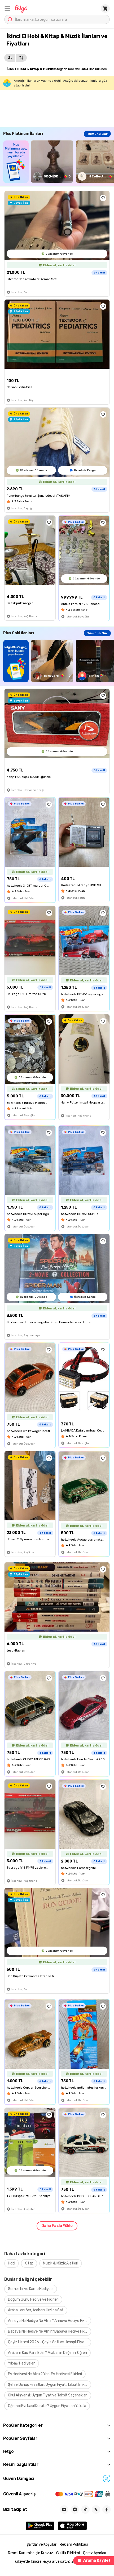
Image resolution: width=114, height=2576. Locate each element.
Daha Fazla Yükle (57, 2226)
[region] (59, 162)
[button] (7, 9)
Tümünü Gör (97, 134)
